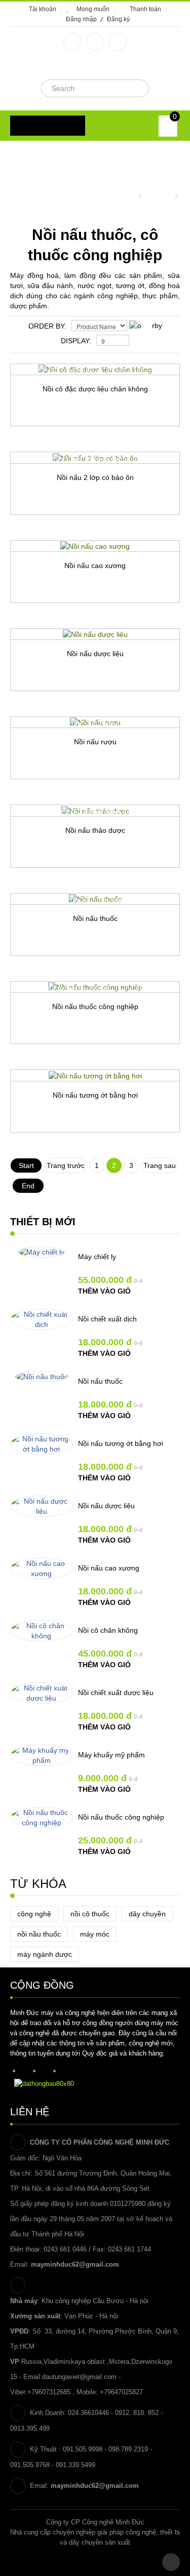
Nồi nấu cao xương (95, 566)
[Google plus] (95, 42)
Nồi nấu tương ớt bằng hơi (95, 1095)
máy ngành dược (45, 1954)
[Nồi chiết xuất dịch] (42, 1319)
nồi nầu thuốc (39, 1934)
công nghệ (34, 1914)
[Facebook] (72, 42)
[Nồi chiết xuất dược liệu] (42, 1693)
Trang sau (160, 1165)
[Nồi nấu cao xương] (42, 1568)
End (28, 1186)
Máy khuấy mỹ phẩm (111, 1755)
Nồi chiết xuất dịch (107, 1319)
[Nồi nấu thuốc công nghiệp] (42, 1818)
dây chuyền (147, 1914)
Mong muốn (93, 9)
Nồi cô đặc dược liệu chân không (95, 389)
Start (26, 1165)
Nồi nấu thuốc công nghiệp (95, 1007)
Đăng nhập (81, 19)
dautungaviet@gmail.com (79, 2377)
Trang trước (66, 1165)
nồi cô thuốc (90, 1914)
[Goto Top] (171, 2562)
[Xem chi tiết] (143, 444)
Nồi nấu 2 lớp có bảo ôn (95, 477)
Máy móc (158, 196)
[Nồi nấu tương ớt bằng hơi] (42, 1444)
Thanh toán (145, 9)
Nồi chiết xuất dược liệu (116, 1693)
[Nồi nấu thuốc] (42, 1377)
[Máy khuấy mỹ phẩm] (42, 1755)
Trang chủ (120, 196)
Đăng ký (118, 19)
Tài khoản (43, 9)
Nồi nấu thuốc (95, 918)
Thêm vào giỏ (104, 1291)
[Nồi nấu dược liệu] (42, 1506)
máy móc (95, 1934)
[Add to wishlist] (47, 444)
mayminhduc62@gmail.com (75, 2264)
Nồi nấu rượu (95, 742)
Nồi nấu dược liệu (95, 654)
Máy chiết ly (97, 1257)
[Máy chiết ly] (41, 1252)
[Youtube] (118, 42)
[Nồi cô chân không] (42, 1631)
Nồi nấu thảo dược (95, 830)
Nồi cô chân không (108, 1630)
